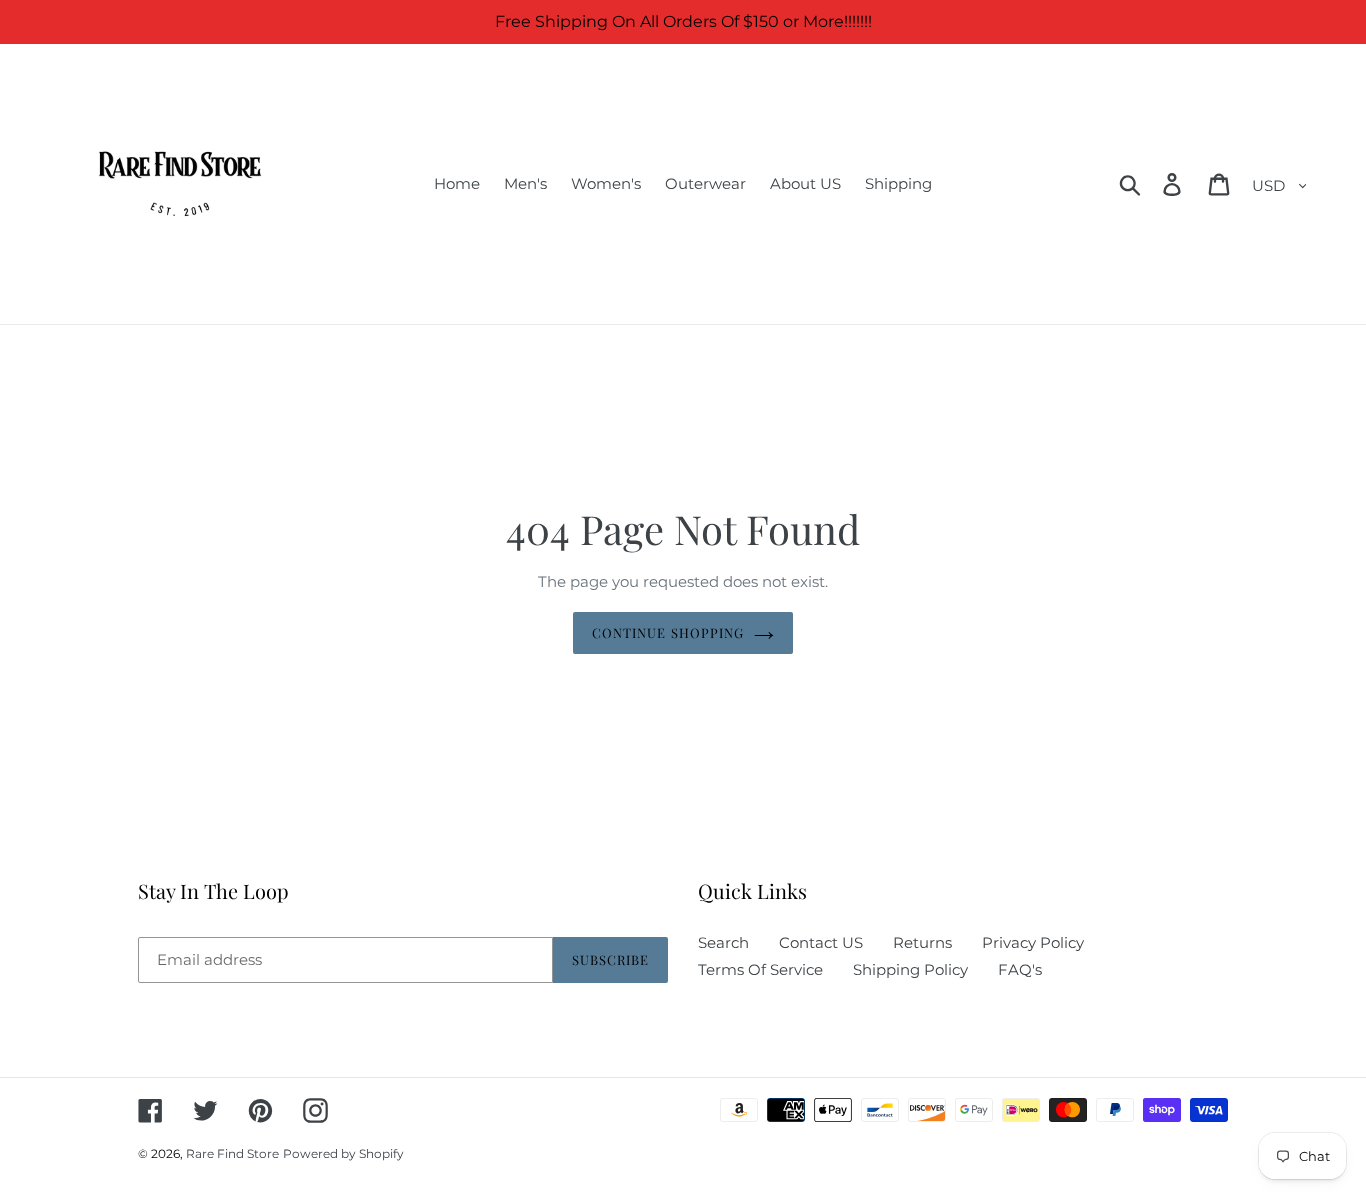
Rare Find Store (232, 1153)
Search (723, 942)
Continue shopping (668, 632)
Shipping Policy (910, 969)
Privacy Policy (1033, 942)
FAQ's (1020, 969)
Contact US (821, 942)
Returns (922, 942)
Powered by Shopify (343, 1153)
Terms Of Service (760, 969)
